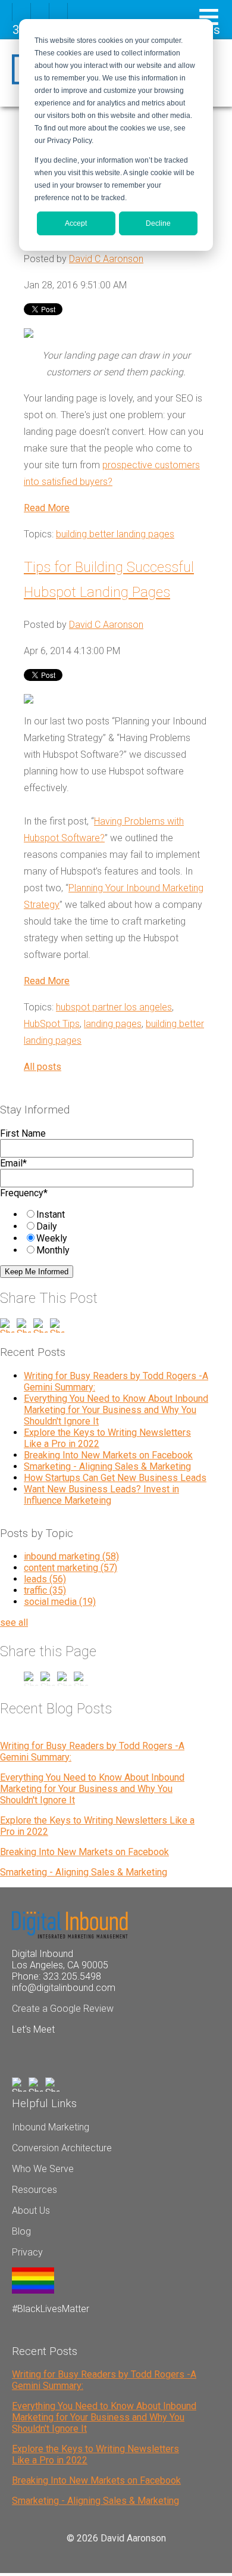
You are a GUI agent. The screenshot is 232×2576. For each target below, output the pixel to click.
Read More (47, 508)
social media (60, 1602)
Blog (21, 2231)
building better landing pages (115, 534)
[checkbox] (102, 1232)
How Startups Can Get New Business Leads (115, 1478)
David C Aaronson (106, 259)
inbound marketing (71, 1556)
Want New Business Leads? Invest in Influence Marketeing (101, 1495)
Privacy (27, 2252)
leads (45, 1579)
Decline (158, 223)
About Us (31, 2211)
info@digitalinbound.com (64, 1988)
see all (14, 1623)
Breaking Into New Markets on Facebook (108, 1455)
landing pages (113, 1024)
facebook (21, 12)
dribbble (40, 12)
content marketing (70, 1568)
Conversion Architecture (62, 2148)
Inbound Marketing (51, 2127)
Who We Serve (43, 2169)
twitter (58, 12)
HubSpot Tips (52, 1024)
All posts (43, 1067)
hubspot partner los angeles (114, 1007)
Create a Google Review (63, 2009)
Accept (76, 223)
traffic (45, 1590)
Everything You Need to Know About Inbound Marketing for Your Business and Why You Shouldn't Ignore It (116, 1410)
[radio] (114, 1214)
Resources (35, 2190)
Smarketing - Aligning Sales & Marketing (107, 1466)
